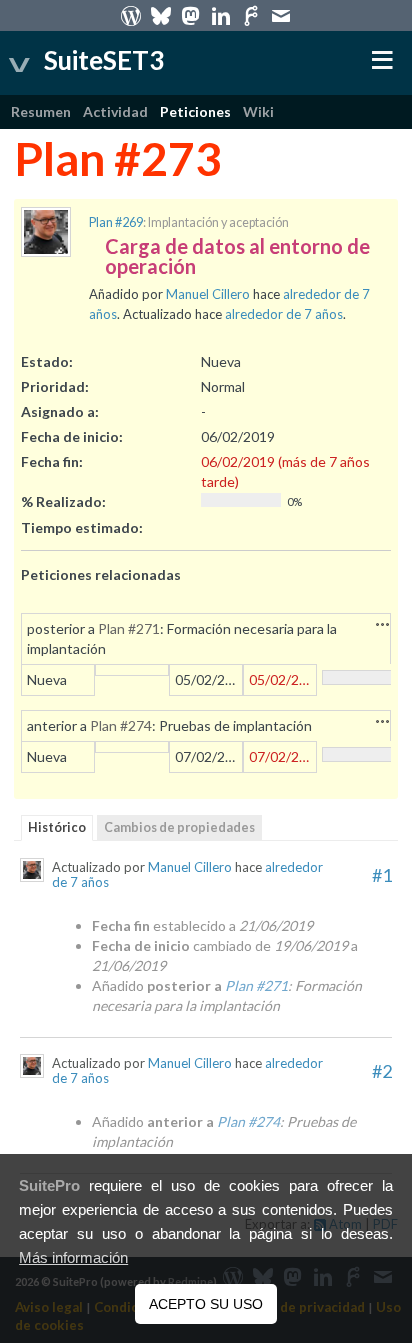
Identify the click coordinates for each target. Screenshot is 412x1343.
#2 (382, 1071)
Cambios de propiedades (179, 827)
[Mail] (281, 15)
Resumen (41, 111)
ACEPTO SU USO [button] (206, 1304)
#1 (382, 875)
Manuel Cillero (208, 294)
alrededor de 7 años (284, 314)
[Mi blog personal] (131, 15)
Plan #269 (116, 222)
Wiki (258, 111)
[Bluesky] (161, 15)
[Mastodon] (191, 15)
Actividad (115, 111)
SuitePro (49, 1186)
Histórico (57, 827)
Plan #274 (121, 725)
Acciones (383, 624)
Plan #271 (129, 628)
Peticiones (195, 111)
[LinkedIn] (221, 15)
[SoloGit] (251, 15)
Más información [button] (73, 1258)
